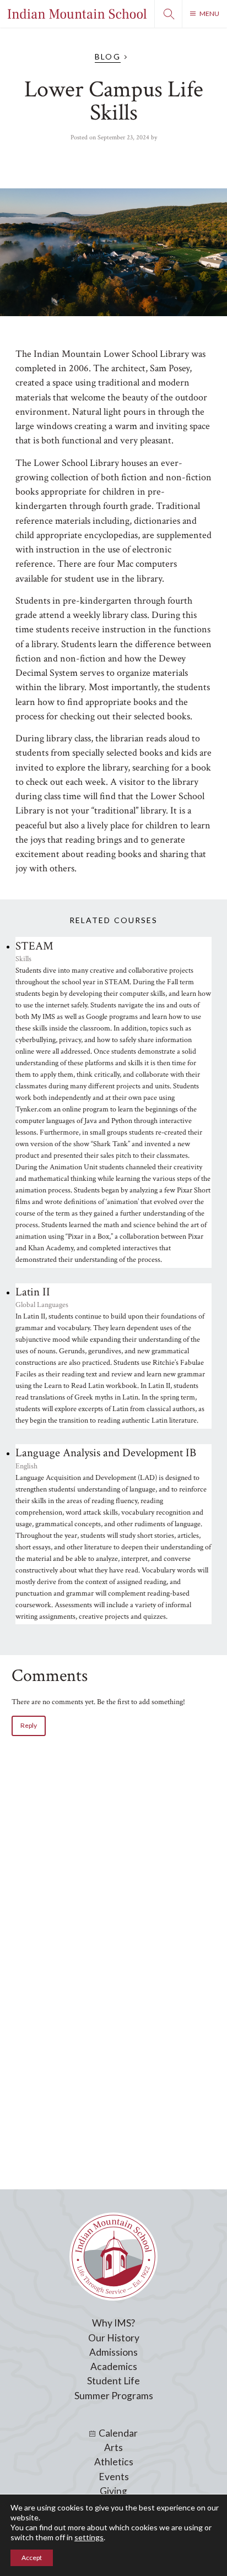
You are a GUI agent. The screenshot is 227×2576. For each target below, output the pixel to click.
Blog (107, 56)
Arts (113, 2447)
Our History (114, 2338)
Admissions (113, 2352)
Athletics (114, 2462)
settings (89, 2537)
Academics (114, 2366)
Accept (32, 2558)
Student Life (113, 2381)
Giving (113, 2491)
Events (114, 2477)
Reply (29, 1725)
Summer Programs (114, 2396)
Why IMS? (113, 2323)
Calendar (118, 2433)
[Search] (168, 14)
